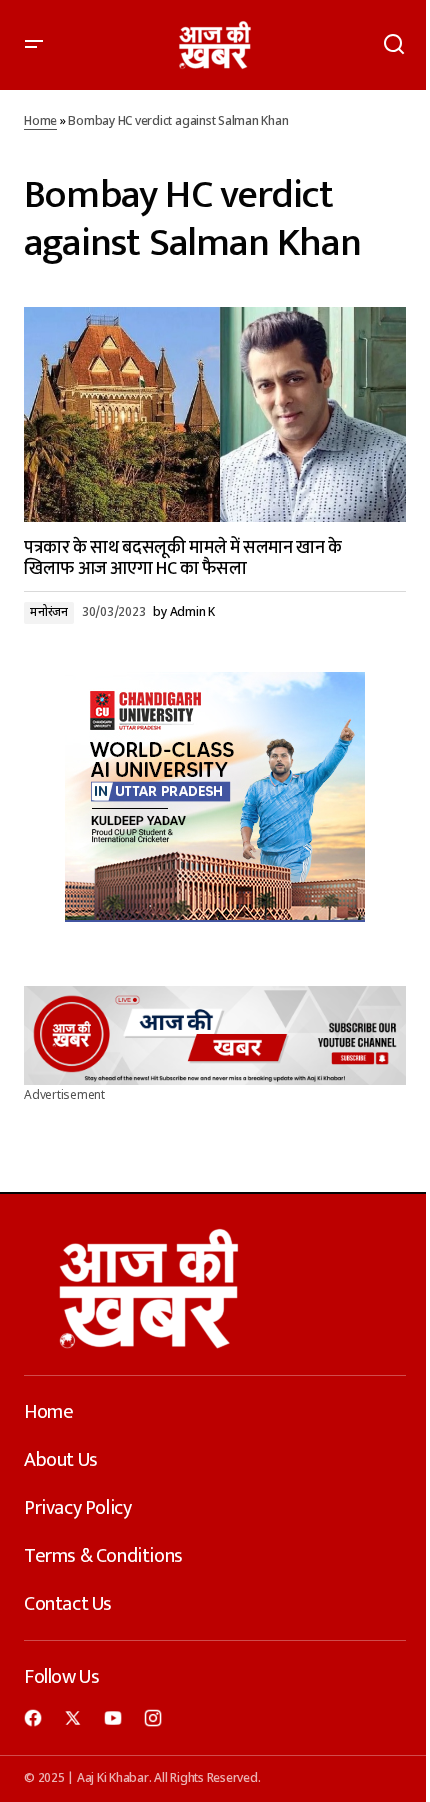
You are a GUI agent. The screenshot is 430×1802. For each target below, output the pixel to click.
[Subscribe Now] (215, 1035)
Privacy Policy (77, 1508)
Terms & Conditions (103, 1556)
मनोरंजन (49, 613)
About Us (61, 1460)
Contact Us (68, 1604)
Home (40, 122)
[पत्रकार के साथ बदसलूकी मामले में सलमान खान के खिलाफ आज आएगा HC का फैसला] (215, 414)
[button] (34, 45)
